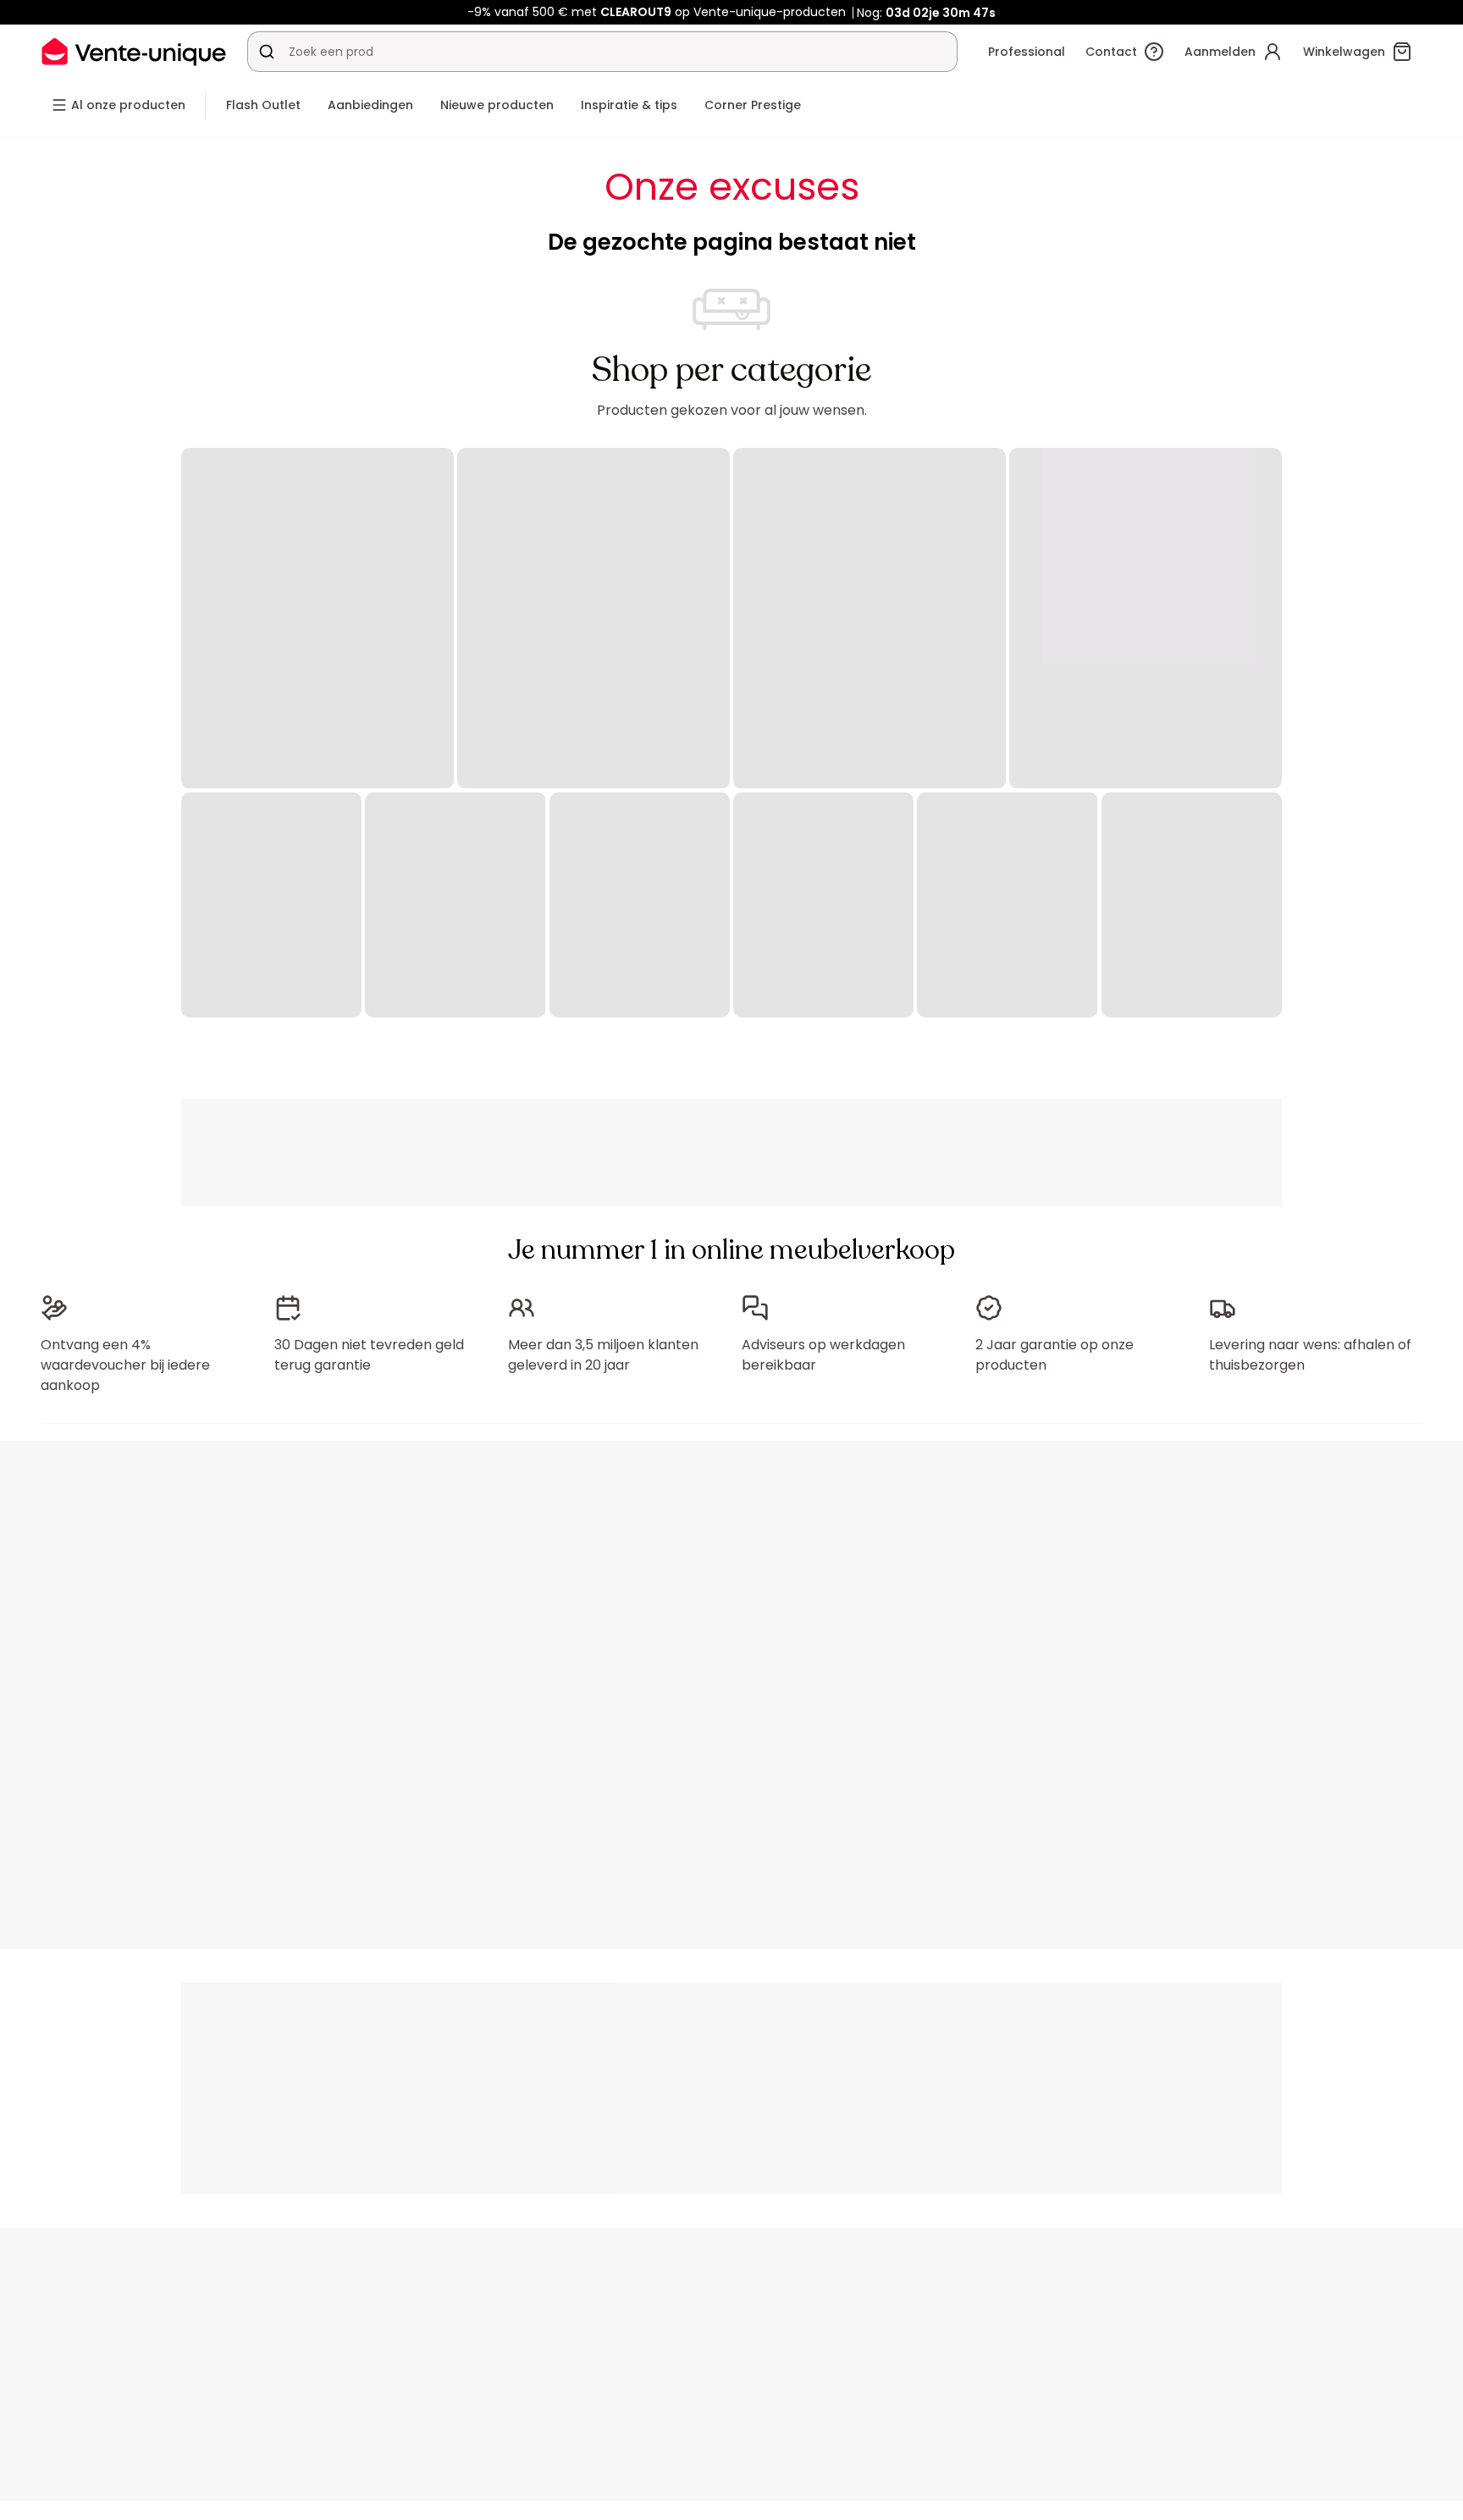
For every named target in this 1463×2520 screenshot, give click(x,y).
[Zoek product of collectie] (267, 52)
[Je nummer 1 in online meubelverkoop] (134, 51)
